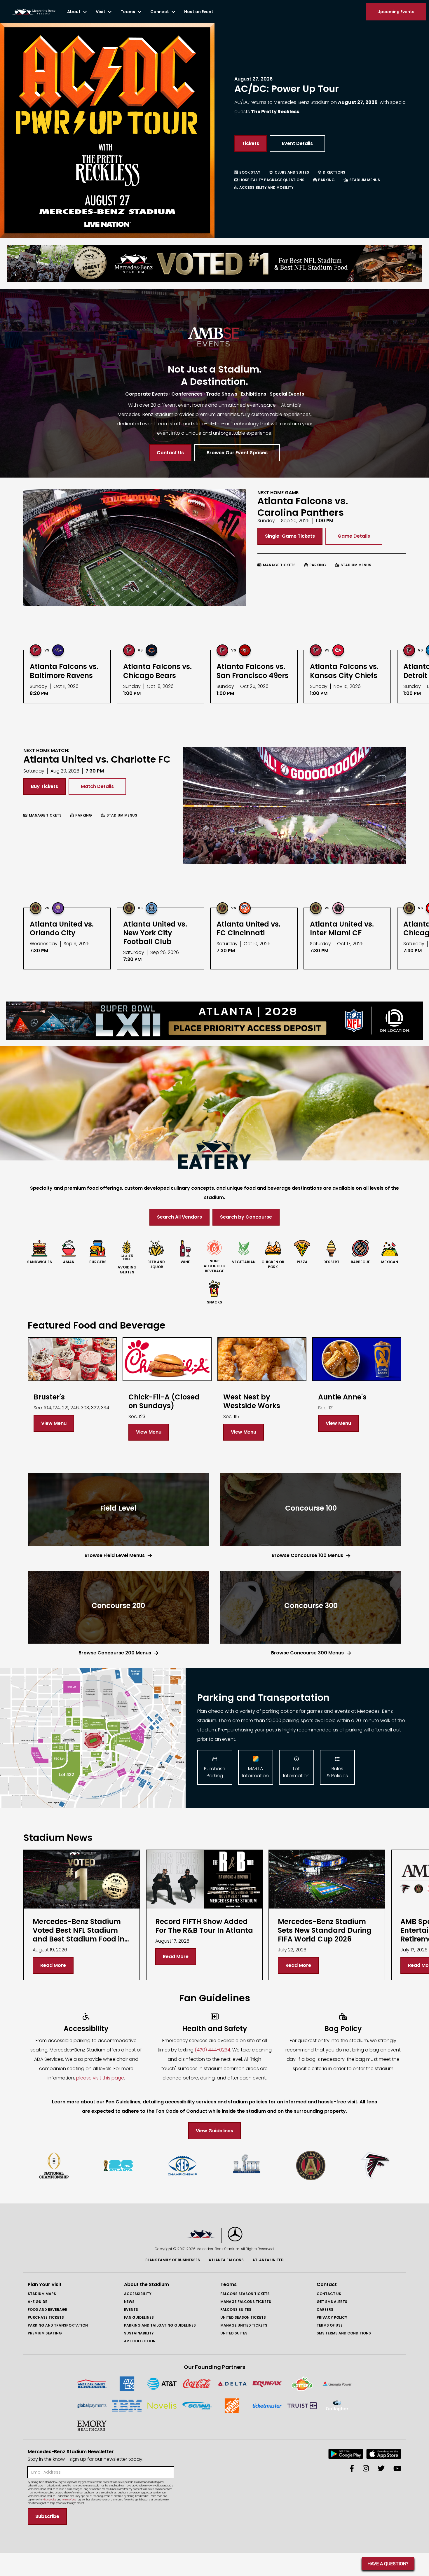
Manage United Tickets (244, 2325)
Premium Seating (45, 2333)
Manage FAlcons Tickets (246, 2302)
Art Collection (140, 2341)
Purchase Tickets (46, 2317)
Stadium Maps (42, 2294)
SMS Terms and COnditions (344, 2333)
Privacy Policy (332, 2317)
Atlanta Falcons (226, 2260)
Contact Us (329, 2294)
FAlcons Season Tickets (245, 2294)
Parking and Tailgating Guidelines (160, 2325)
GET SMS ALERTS (332, 2302)
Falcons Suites (236, 2310)
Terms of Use (330, 2325)
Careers (325, 2310)
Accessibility (138, 2294)
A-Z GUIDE (38, 2302)
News (129, 2302)
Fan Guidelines (139, 2317)
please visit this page (100, 2078)
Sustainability (139, 2333)
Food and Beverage (47, 2310)
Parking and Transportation (58, 2325)
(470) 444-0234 (212, 2050)
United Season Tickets (243, 2317)
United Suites (234, 2333)
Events (131, 2310)
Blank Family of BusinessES (173, 2260)
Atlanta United (268, 2260)
